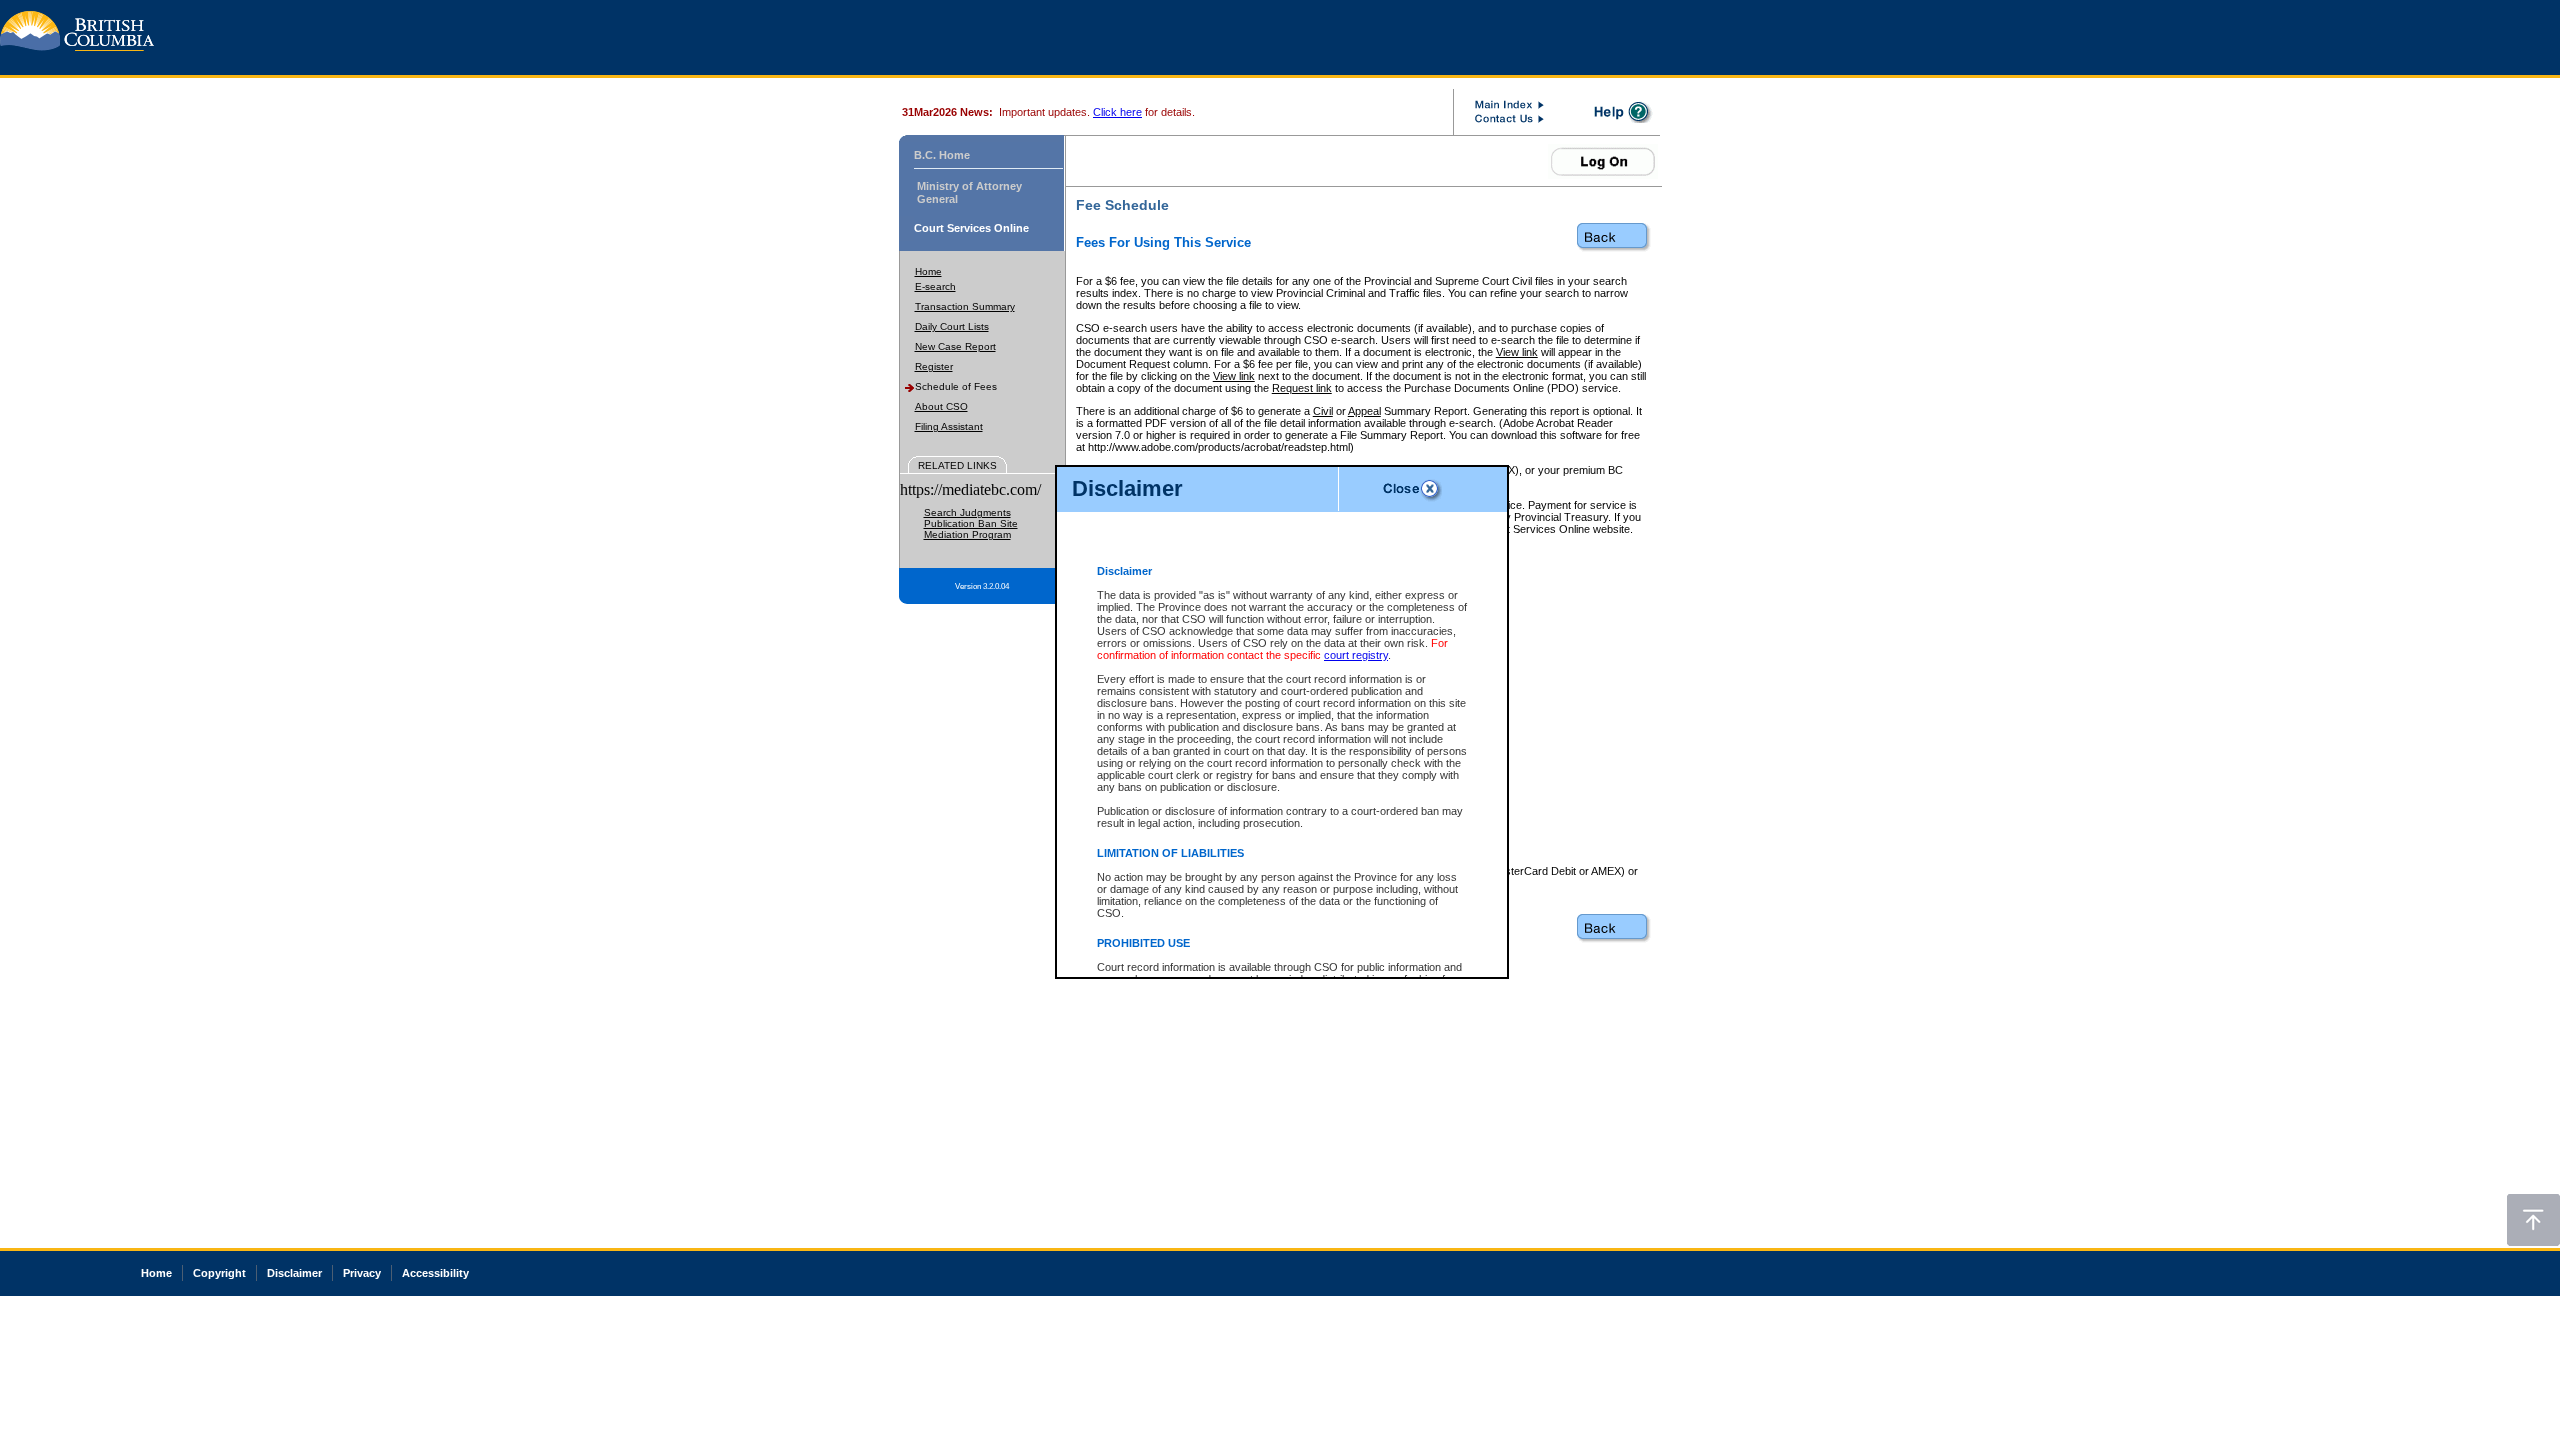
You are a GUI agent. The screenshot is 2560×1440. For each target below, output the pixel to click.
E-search (935, 286)
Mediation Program (967, 534)
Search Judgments (967, 512)
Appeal (1364, 411)
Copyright (219, 1273)
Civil (1323, 411)
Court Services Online (971, 228)
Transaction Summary (965, 306)
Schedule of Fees (956, 386)
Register (934, 366)
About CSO (941, 406)
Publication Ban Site (971, 523)
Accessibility (435, 1273)
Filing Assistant (949, 426)
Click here (1117, 112)
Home (928, 271)
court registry (1356, 655)
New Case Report (955, 346)
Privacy (362, 1273)
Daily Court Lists (952, 326)
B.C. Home (942, 155)
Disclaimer (294, 1273)
